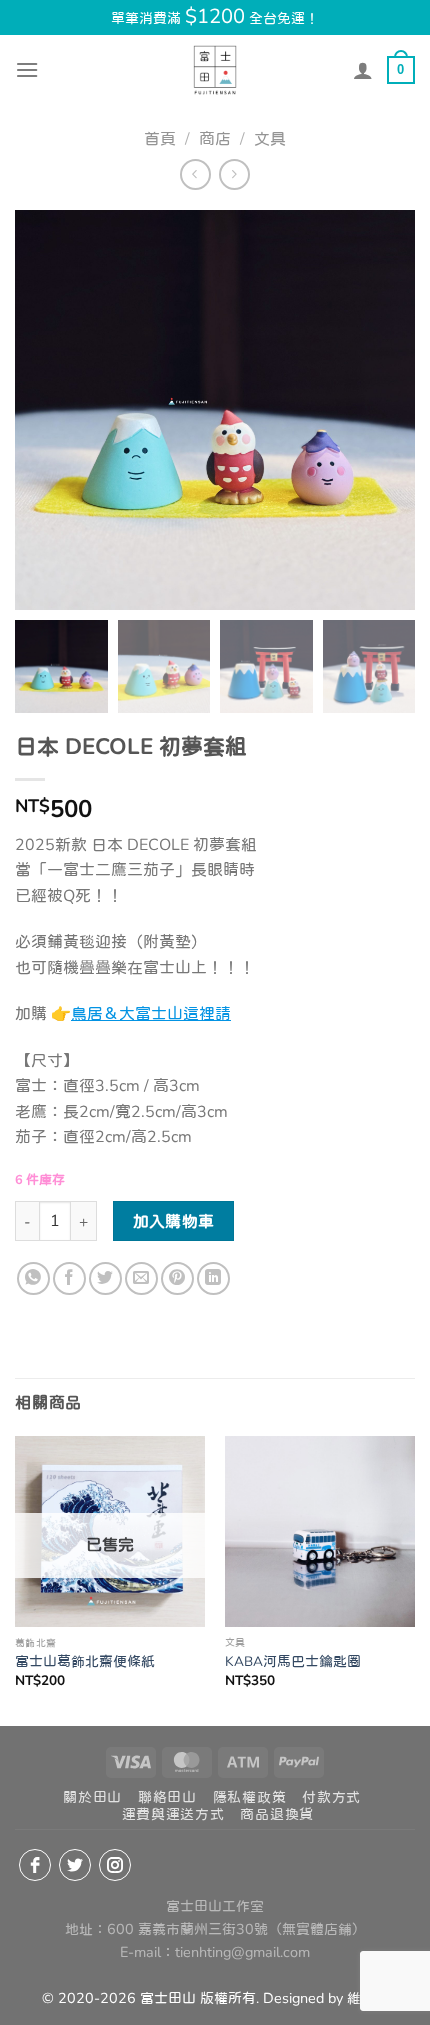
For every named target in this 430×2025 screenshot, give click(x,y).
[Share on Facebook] (69, 1278)
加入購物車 (174, 1221)
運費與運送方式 (173, 1814)
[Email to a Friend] (141, 1278)
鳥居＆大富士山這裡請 (151, 1014)
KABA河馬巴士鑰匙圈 (293, 1662)
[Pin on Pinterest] (177, 1278)
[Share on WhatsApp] (33, 1278)
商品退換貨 (277, 1814)
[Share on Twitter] (105, 1278)
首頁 (160, 139)
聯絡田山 (167, 1797)
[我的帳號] (363, 70)
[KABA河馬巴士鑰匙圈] (320, 1531)
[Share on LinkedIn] (213, 1278)
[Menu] (27, 69)
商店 (215, 139)
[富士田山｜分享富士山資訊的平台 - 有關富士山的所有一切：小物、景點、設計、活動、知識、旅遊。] (215, 70)
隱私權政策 (250, 1797)
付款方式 (331, 1797)
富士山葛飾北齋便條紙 (85, 1662)
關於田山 (92, 1797)
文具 (270, 139)
